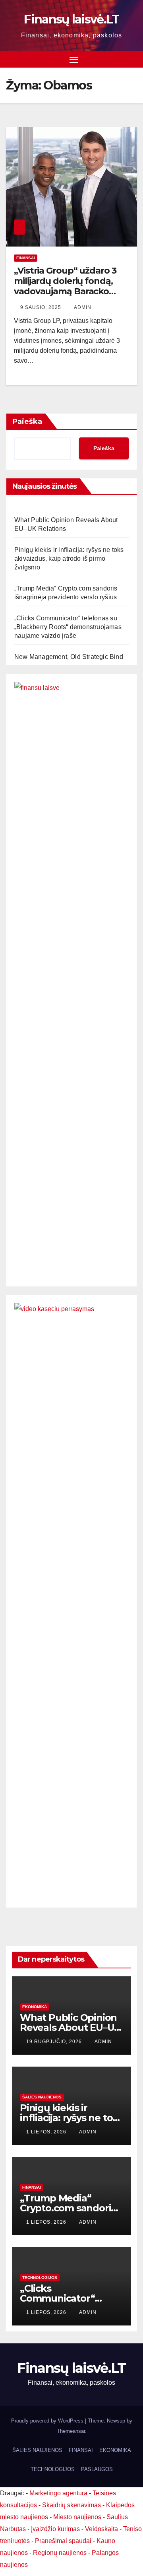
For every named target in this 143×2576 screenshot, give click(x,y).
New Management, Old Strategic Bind (69, 657)
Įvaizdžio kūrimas (55, 2529)
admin (83, 307)
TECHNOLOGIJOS (40, 2278)
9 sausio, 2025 (42, 307)
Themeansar (71, 2431)
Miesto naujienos (77, 2517)
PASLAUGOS (97, 2469)
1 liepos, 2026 (47, 2132)
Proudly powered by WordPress (48, 2421)
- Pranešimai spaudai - (64, 2541)
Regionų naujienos (60, 2553)
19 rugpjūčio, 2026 (55, 2042)
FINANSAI (26, 258)
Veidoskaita (101, 2529)
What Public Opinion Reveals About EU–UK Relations (70, 2027)
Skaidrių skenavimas (71, 2505)
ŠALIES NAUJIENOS (42, 2097)
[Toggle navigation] (74, 60)
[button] (132, 59)
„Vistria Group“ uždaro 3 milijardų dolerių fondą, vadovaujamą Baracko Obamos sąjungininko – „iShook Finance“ (65, 292)
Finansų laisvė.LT (71, 19)
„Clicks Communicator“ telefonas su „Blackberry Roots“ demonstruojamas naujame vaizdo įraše (68, 627)
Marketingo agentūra (58, 2493)
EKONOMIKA (35, 2007)
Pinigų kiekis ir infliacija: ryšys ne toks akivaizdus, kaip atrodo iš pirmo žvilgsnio (69, 559)
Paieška (27, 422)
